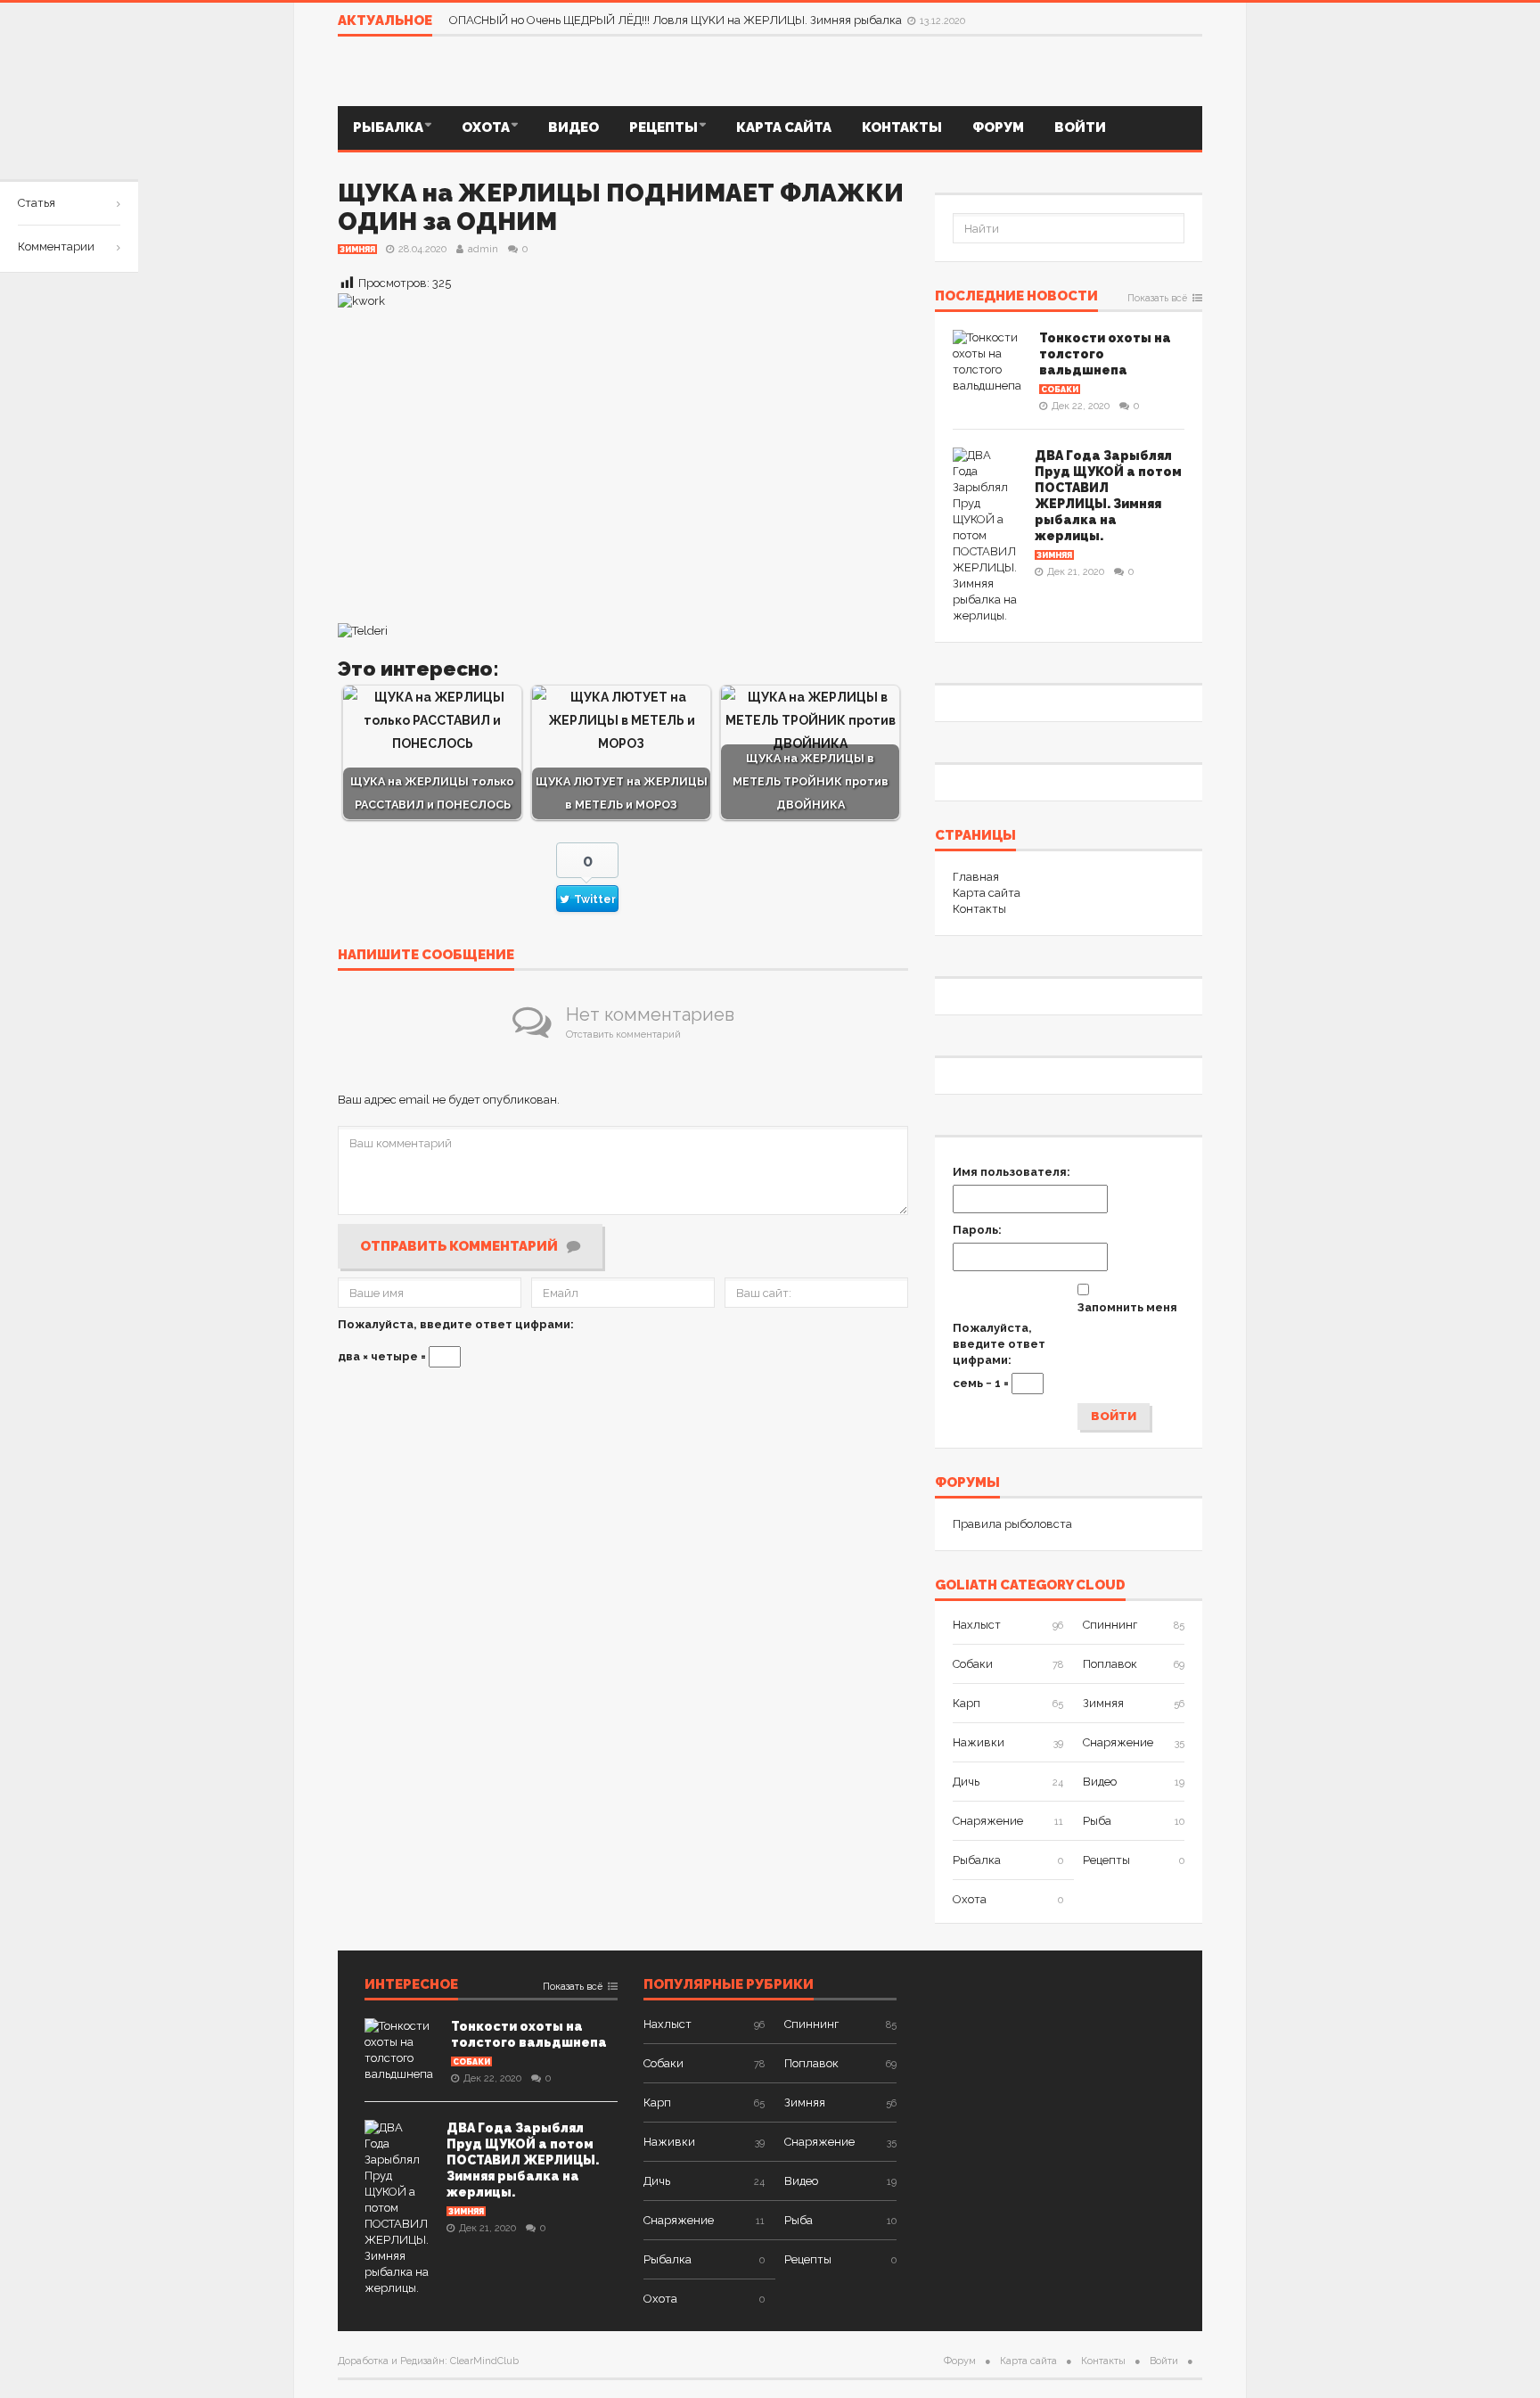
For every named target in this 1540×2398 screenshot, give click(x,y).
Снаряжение (1118, 1742)
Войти (1080, 127)
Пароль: (977, 1230)
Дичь (966, 1782)
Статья (37, 203)
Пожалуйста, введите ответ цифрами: (456, 1324)
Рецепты (664, 127)
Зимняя (357, 250)
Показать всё (1157, 299)
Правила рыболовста (1012, 1524)
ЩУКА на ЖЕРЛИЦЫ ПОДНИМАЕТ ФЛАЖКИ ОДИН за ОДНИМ (621, 207)
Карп (967, 1703)
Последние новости (1016, 297)
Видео (573, 127)
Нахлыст (977, 1625)
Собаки (1060, 390)
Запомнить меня (1127, 1307)
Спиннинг (1110, 1625)
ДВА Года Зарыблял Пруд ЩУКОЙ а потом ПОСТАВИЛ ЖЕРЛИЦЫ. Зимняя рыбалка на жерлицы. (523, 2160)
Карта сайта (784, 127)
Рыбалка (388, 127)
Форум (998, 127)
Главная (976, 877)
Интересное (411, 1985)
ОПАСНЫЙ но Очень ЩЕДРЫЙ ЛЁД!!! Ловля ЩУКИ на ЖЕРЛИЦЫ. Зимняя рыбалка (677, 20)
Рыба (1097, 1821)
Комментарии (56, 246)
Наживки (979, 1742)
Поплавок (1110, 1664)
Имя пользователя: (1012, 1172)
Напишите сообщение (426, 956)
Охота (486, 127)
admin (483, 249)
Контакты (902, 127)
